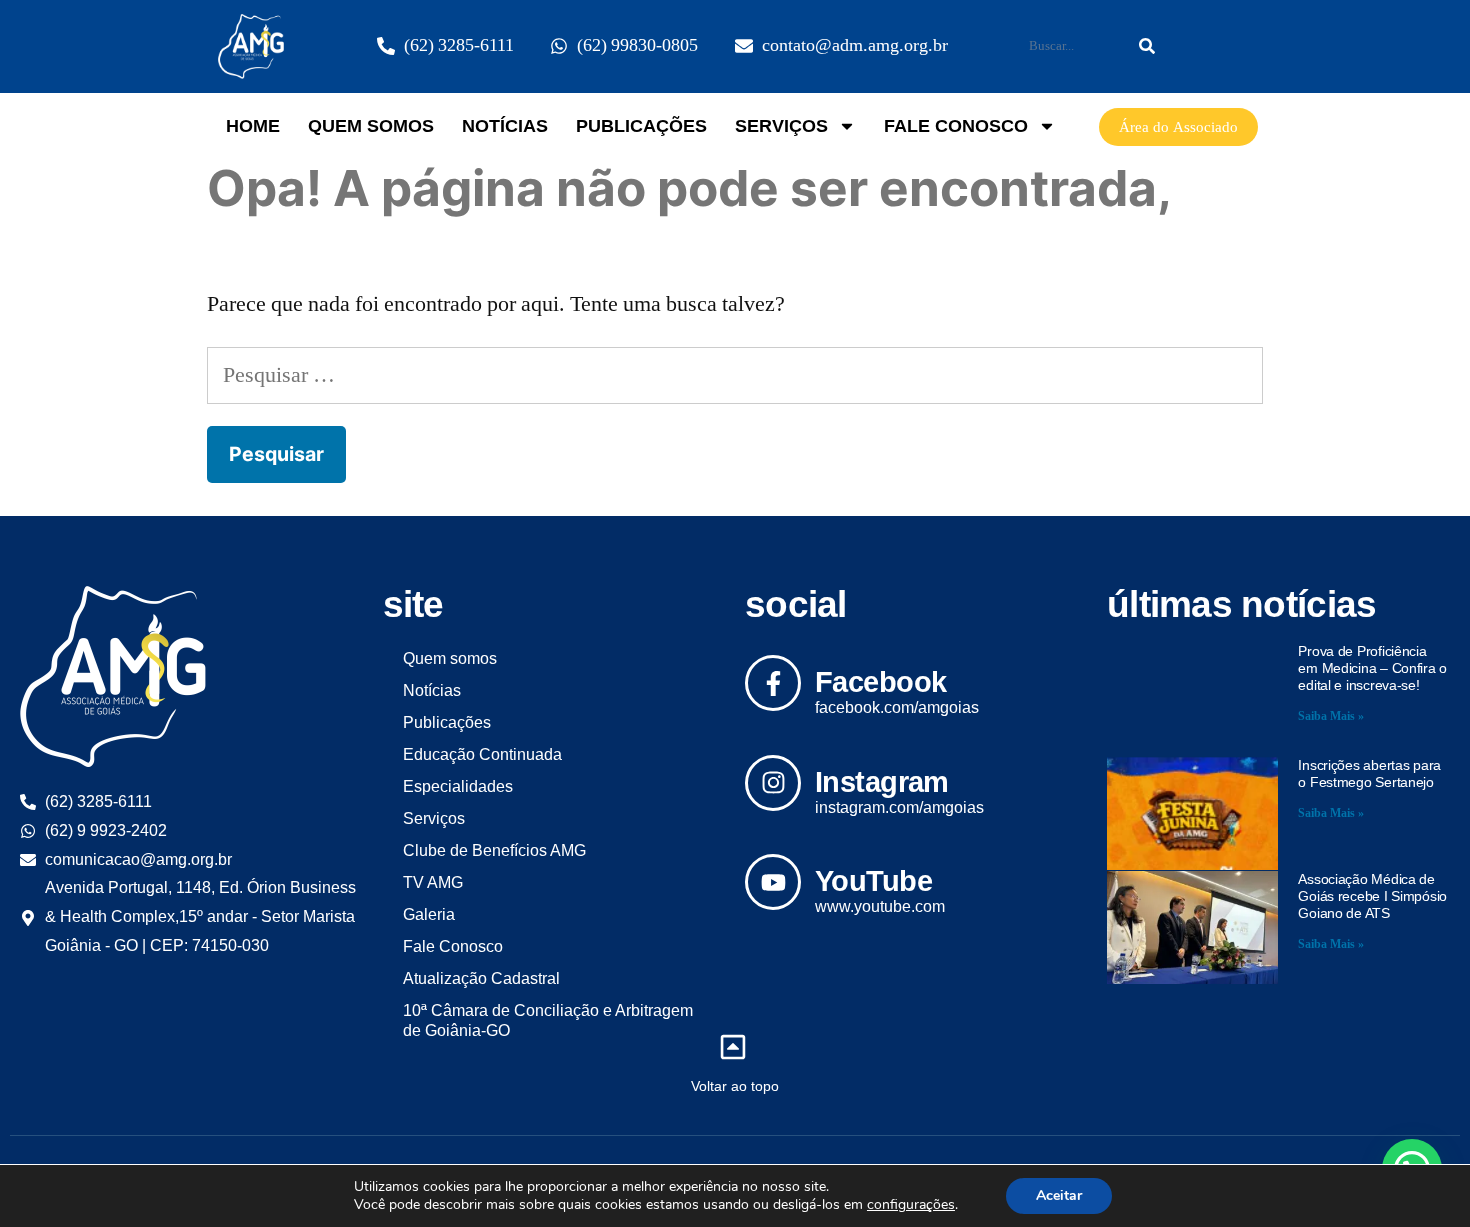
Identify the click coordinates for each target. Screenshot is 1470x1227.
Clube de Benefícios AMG (494, 850)
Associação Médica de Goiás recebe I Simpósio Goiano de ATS (1372, 896)
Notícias (505, 126)
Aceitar (1059, 1195)
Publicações (641, 126)
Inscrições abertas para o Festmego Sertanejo (1369, 773)
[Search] (1147, 46)
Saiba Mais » (1331, 716)
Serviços (781, 126)
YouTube (873, 881)
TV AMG (433, 882)
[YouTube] (773, 882)
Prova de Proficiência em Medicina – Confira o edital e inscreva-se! (1372, 668)
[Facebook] (773, 683)
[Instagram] (773, 783)
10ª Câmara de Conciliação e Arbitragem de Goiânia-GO (548, 1020)
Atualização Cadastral (481, 978)
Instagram (882, 782)
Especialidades (458, 786)
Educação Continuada (482, 754)
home (253, 126)
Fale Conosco (956, 126)
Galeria (429, 914)
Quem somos (371, 126)
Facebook (880, 682)
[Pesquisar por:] (735, 375)
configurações (911, 1205)
